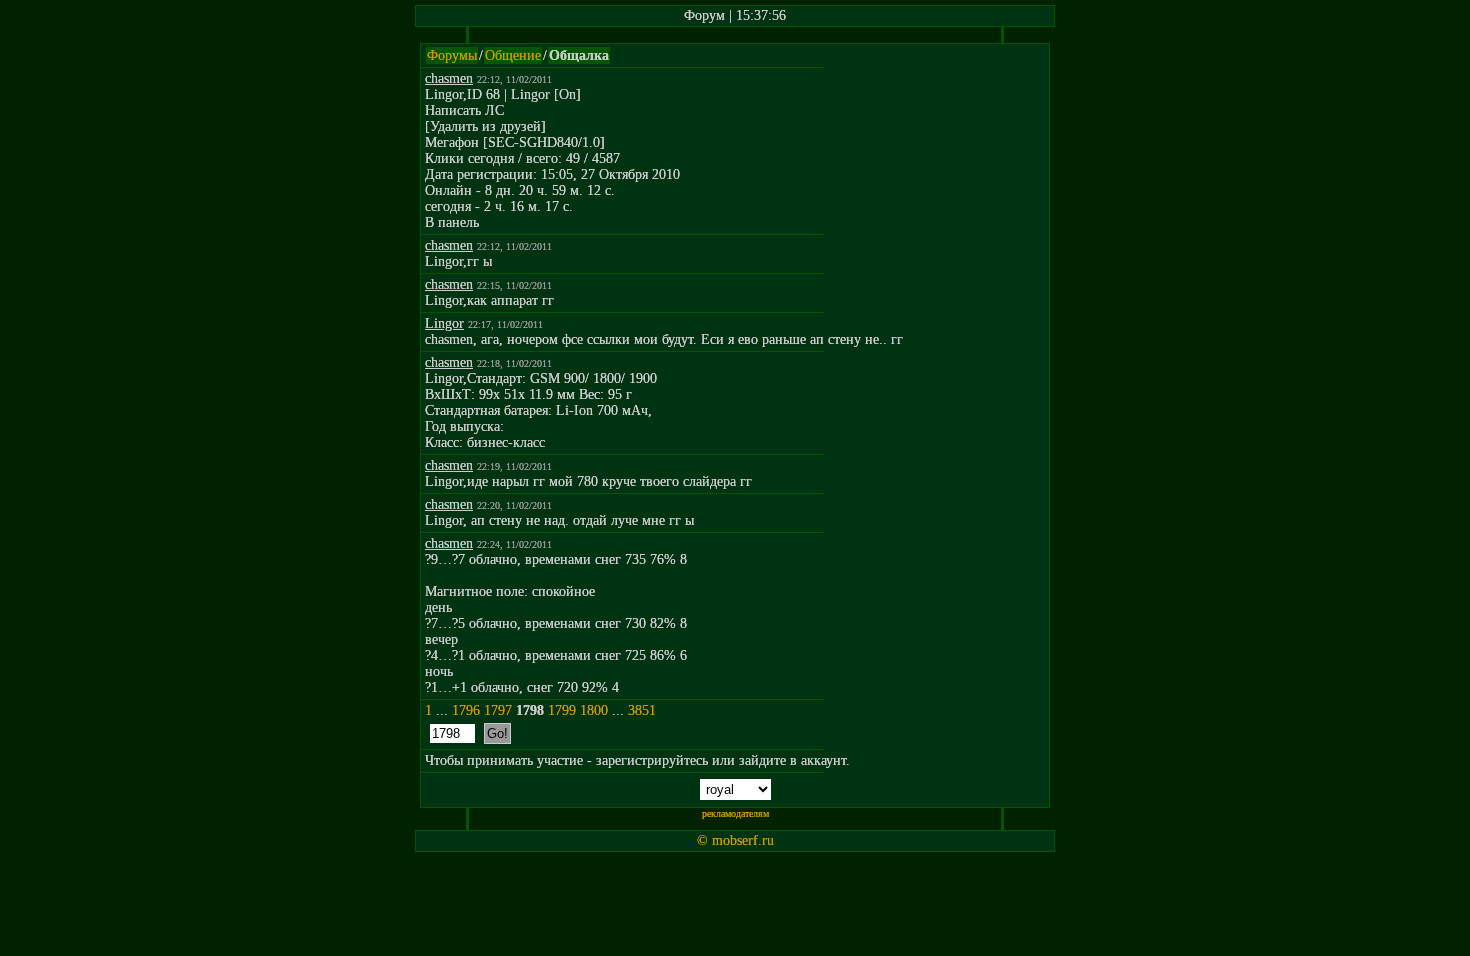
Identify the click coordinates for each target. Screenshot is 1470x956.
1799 (562, 710)
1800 (594, 710)
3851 (642, 710)
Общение (513, 55)
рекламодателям (735, 813)
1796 (466, 710)
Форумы (452, 55)
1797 (498, 710)
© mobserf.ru (735, 840)
